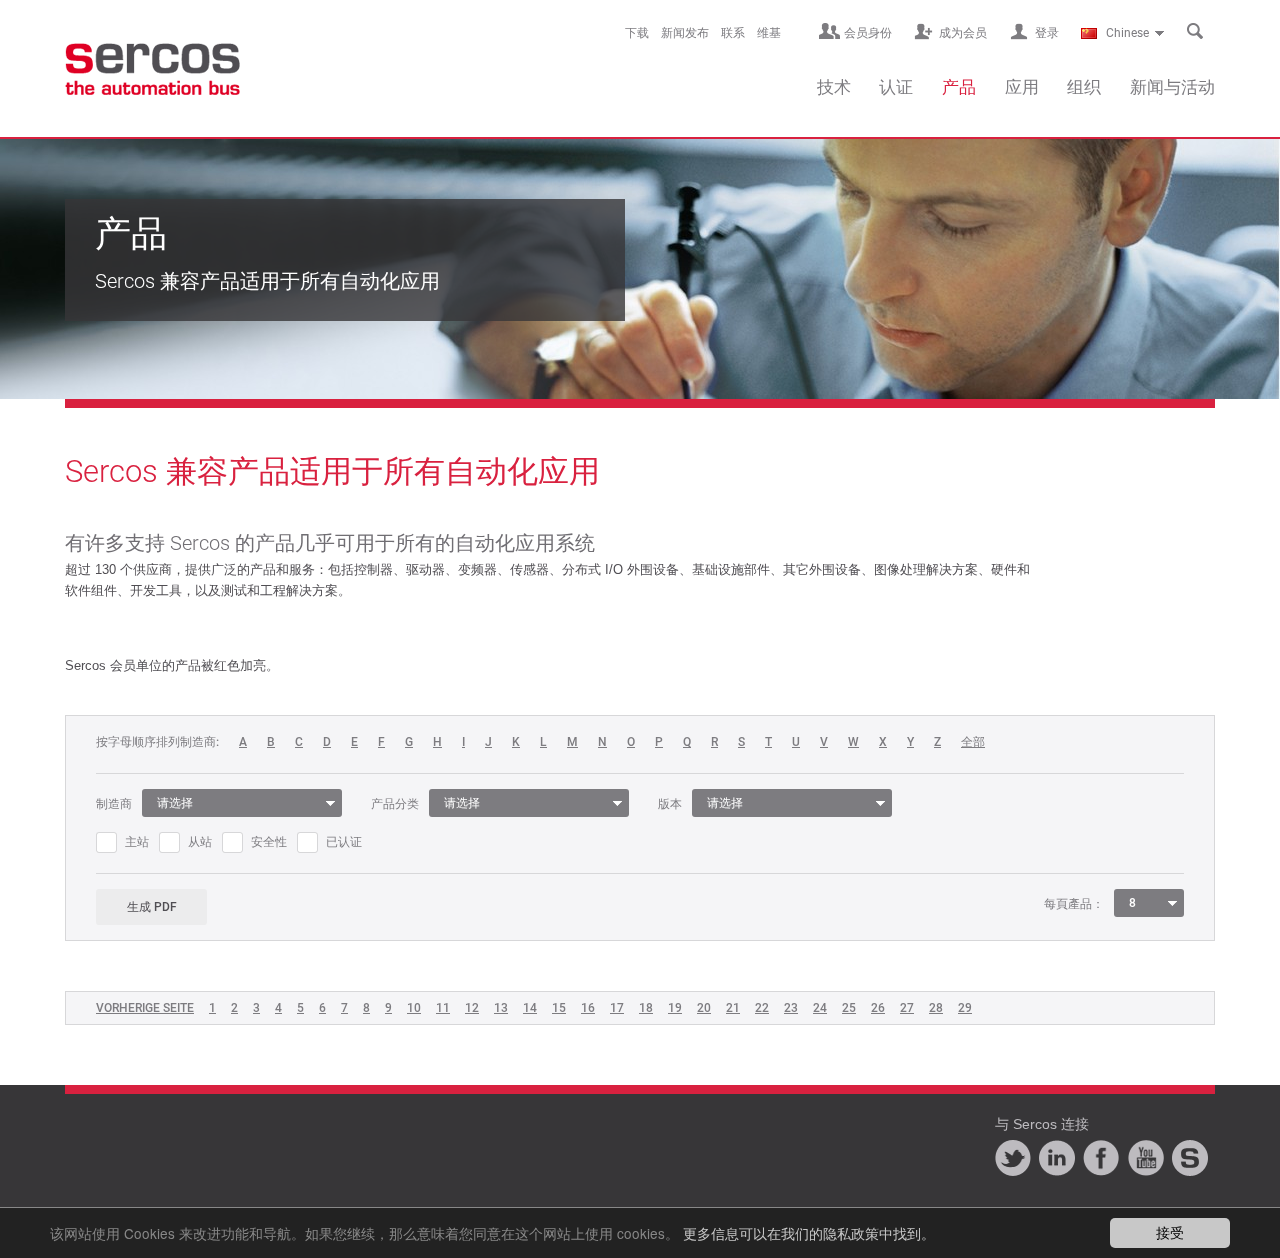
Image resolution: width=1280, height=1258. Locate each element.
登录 (1047, 33)
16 (588, 1008)
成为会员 (963, 33)
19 (675, 1008)
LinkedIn (1057, 1158)
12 (472, 1008)
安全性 (269, 842)
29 (965, 1008)
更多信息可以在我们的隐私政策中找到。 (809, 1233)
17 (617, 1008)
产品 (959, 87)
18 (646, 1008)
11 (443, 1008)
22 (762, 1008)
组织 (1084, 87)
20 (704, 1008)
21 (733, 1008)
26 (878, 1008)
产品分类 (395, 804)
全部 (973, 742)
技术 (834, 87)
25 (849, 1008)
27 (907, 1008)
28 (936, 1008)
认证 (896, 87)
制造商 (114, 804)
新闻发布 (685, 33)
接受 (1170, 1232)
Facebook (1101, 1158)
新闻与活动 (1172, 87)
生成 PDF (152, 907)
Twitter (1013, 1158)
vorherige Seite (145, 1008)
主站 (137, 842)
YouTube (1146, 1158)
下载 (637, 33)
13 (501, 1008)
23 (791, 1008)
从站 (200, 842)
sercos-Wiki (1190, 1158)
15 (559, 1008)
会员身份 (868, 33)
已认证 (344, 842)
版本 (670, 804)
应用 (1022, 87)
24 (820, 1008)
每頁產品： (1074, 904)
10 (414, 1008)
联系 (733, 33)
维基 (769, 33)
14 (530, 1008)
